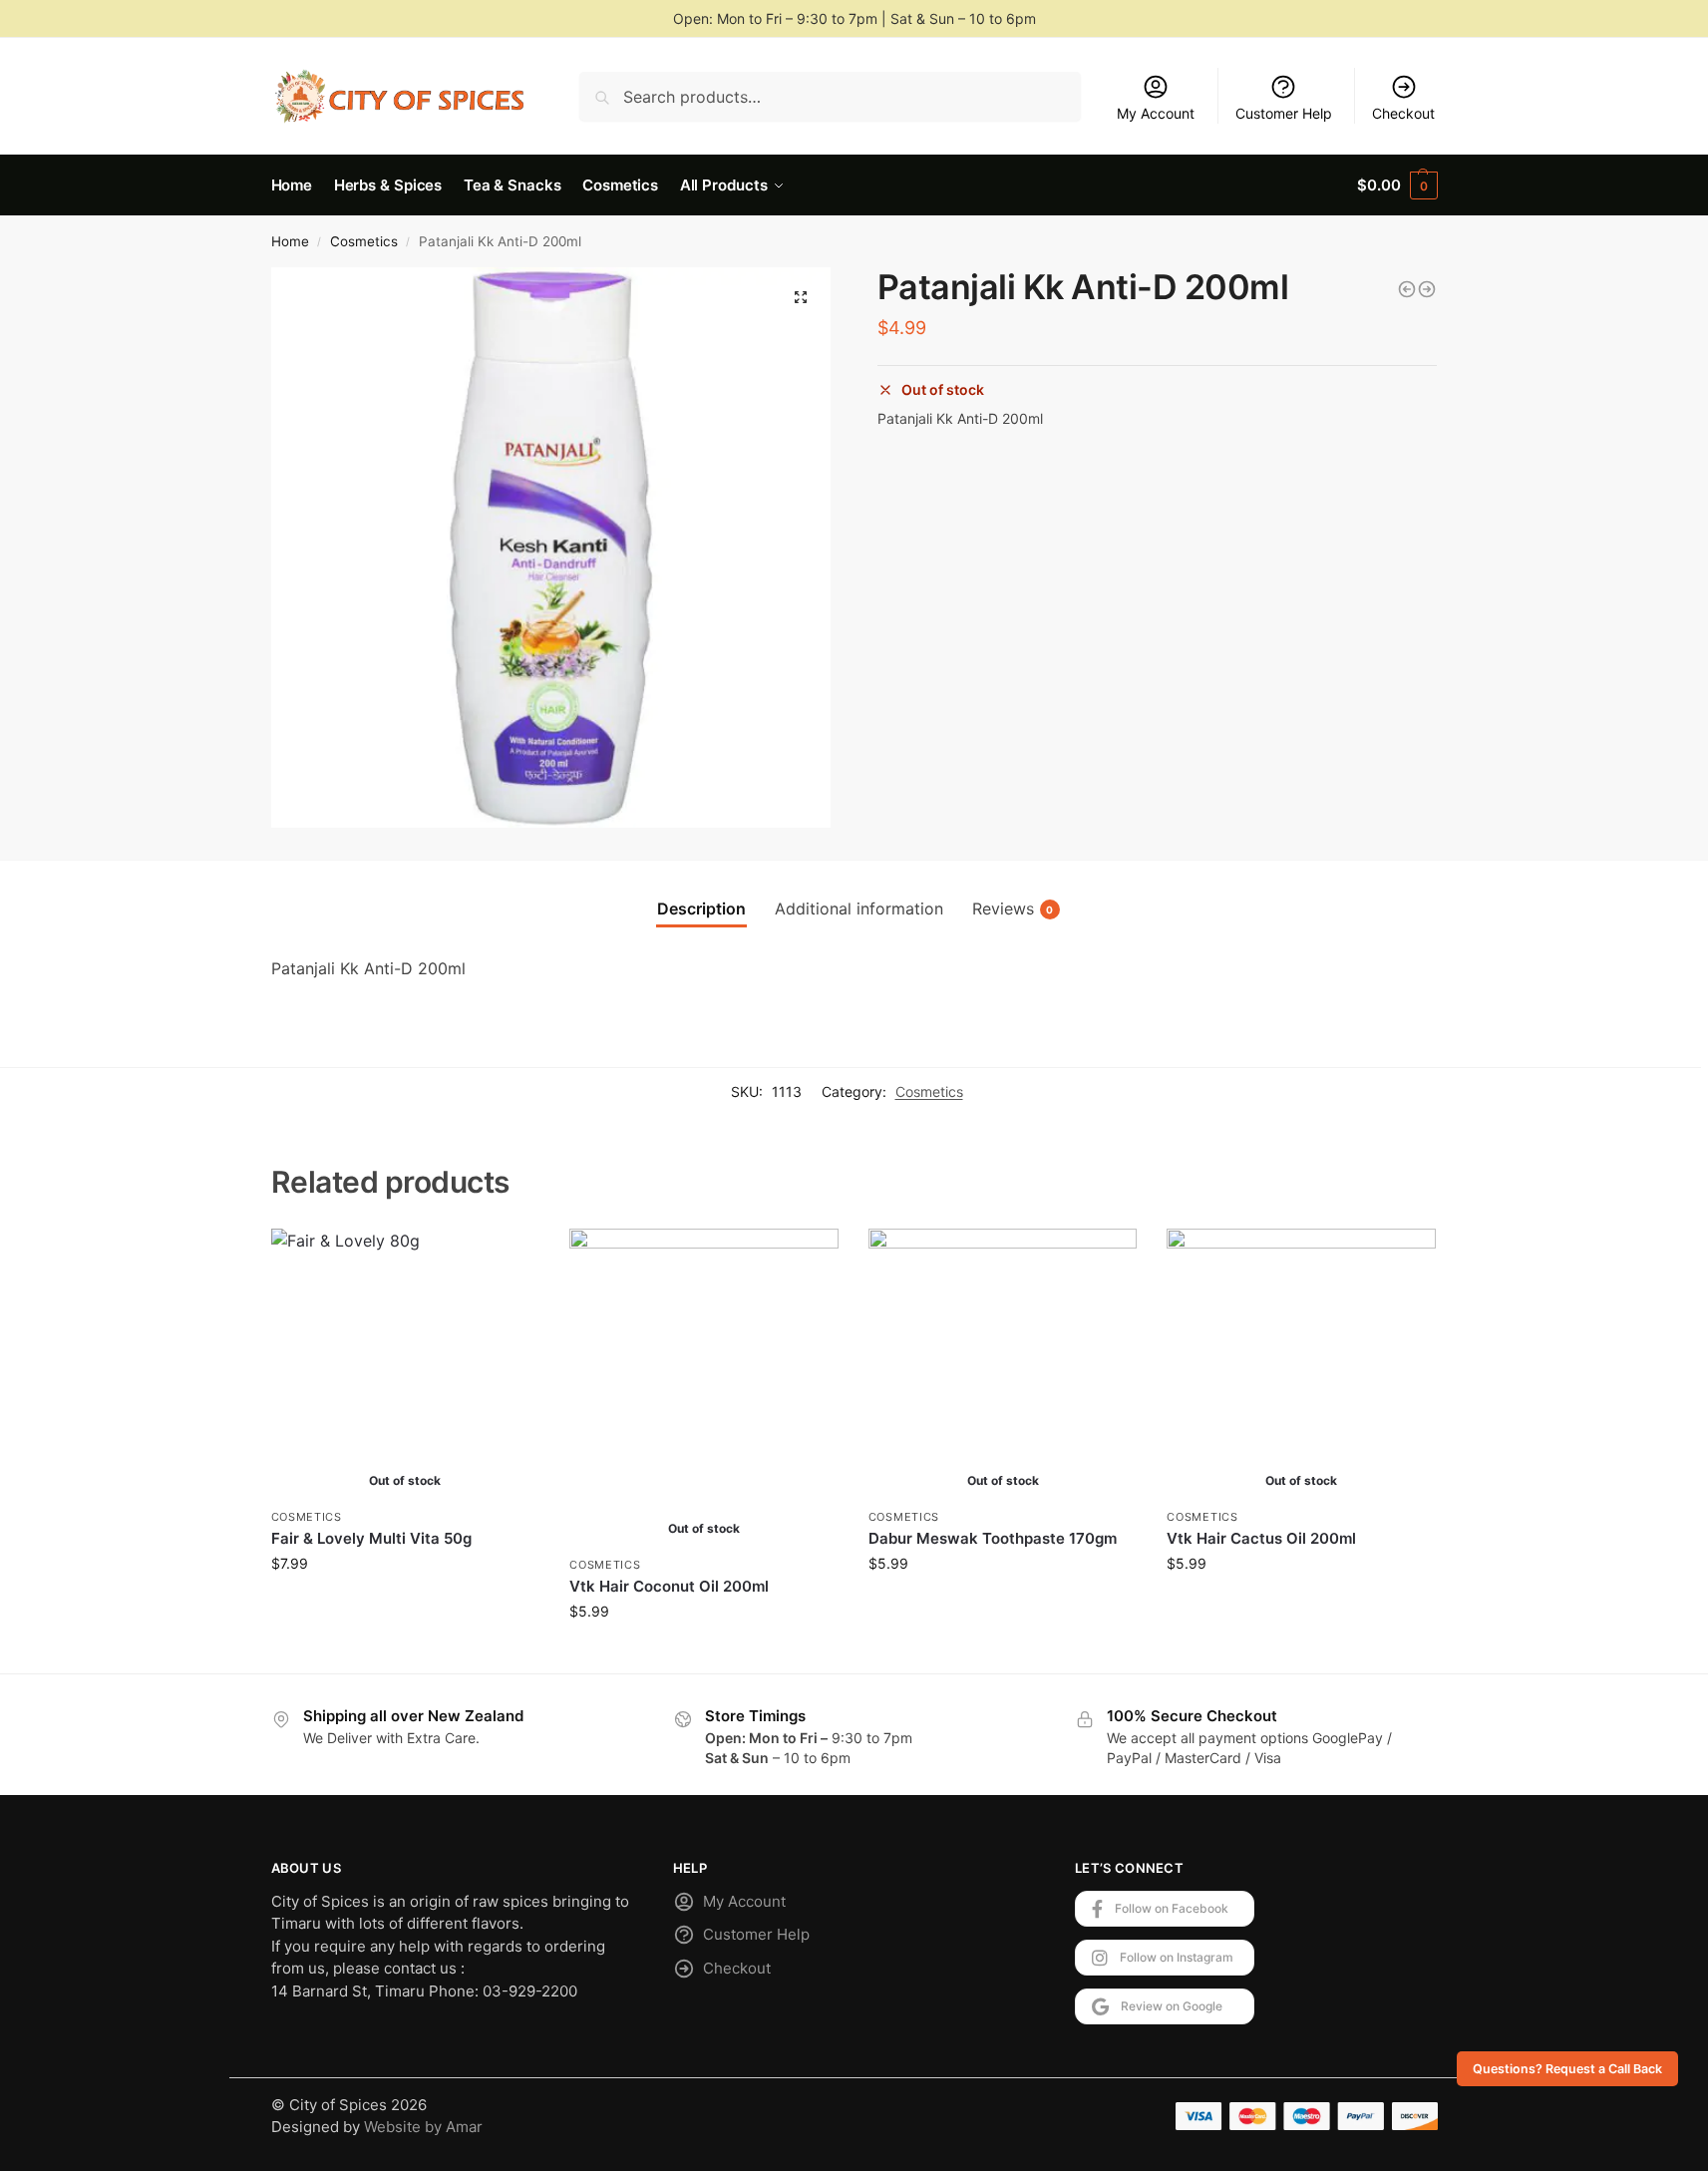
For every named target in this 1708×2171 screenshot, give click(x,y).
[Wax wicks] (1407, 289)
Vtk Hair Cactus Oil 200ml (1261, 1538)
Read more (405, 1605)
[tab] (701, 908)
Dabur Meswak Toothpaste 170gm (993, 1538)
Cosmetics (364, 241)
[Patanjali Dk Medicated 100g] (1427, 289)
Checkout (1403, 113)
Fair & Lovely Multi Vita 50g (371, 1538)
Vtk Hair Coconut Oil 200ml (669, 1586)
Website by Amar (423, 2127)
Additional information (859, 908)
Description (701, 908)
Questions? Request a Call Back (1567, 2069)
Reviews (1013, 908)
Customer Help (1284, 113)
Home (290, 241)
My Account (1156, 113)
